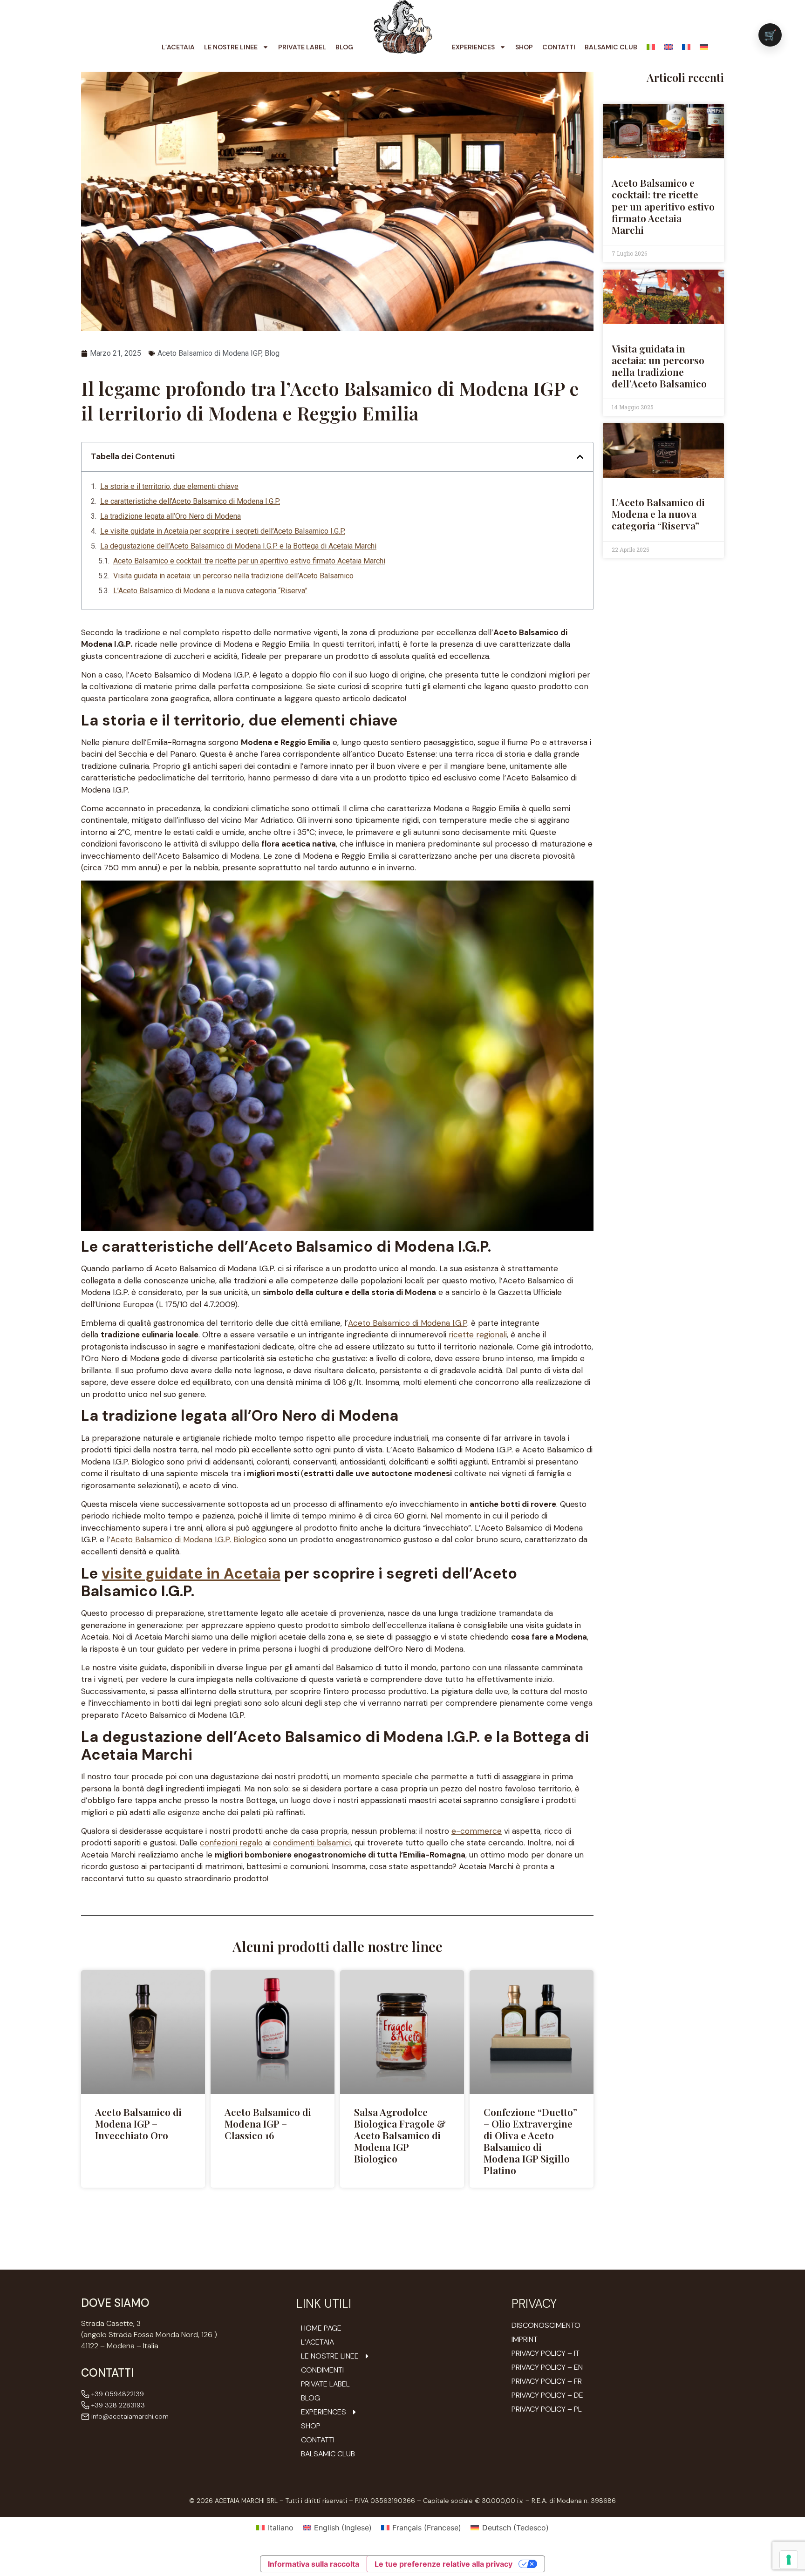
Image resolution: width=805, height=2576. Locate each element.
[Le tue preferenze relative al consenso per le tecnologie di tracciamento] (789, 2560)
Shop (524, 47)
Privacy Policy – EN (547, 2367)
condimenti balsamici (312, 1843)
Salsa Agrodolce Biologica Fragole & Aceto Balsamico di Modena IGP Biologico (400, 2135)
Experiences (473, 47)
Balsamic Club (611, 47)
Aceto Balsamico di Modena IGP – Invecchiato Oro (138, 2123)
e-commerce (477, 1831)
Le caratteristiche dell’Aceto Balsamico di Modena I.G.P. (190, 501)
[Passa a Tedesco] (704, 47)
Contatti (559, 47)
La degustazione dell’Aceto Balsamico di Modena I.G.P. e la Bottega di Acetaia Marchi (238, 546)
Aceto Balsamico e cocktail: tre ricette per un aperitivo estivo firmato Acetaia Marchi (249, 561)
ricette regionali (478, 1335)
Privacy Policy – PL (547, 2409)
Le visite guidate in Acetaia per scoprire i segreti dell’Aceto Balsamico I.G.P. (223, 531)
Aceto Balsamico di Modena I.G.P (408, 1323)
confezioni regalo (231, 1843)
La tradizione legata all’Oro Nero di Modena (171, 516)
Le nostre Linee (231, 47)
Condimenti (322, 2370)
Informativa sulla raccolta (314, 2564)
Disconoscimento (546, 2325)
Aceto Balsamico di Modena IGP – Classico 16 (268, 2123)
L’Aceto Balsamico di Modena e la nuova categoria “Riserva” (210, 591)
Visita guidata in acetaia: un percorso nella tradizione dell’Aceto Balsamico (233, 576)
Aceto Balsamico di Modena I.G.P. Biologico (188, 1539)
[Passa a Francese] (686, 47)
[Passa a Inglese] (669, 47)
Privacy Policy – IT (546, 2353)
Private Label (302, 47)
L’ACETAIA (178, 47)
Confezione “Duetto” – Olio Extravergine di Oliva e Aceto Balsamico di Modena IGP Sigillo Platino (530, 2141)
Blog (344, 47)
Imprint (525, 2339)
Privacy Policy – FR (547, 2381)
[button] (580, 457)
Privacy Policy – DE (547, 2395)
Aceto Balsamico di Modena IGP (209, 353)
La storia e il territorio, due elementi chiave (169, 486)
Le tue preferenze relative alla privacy (443, 2564)
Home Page (321, 2328)
